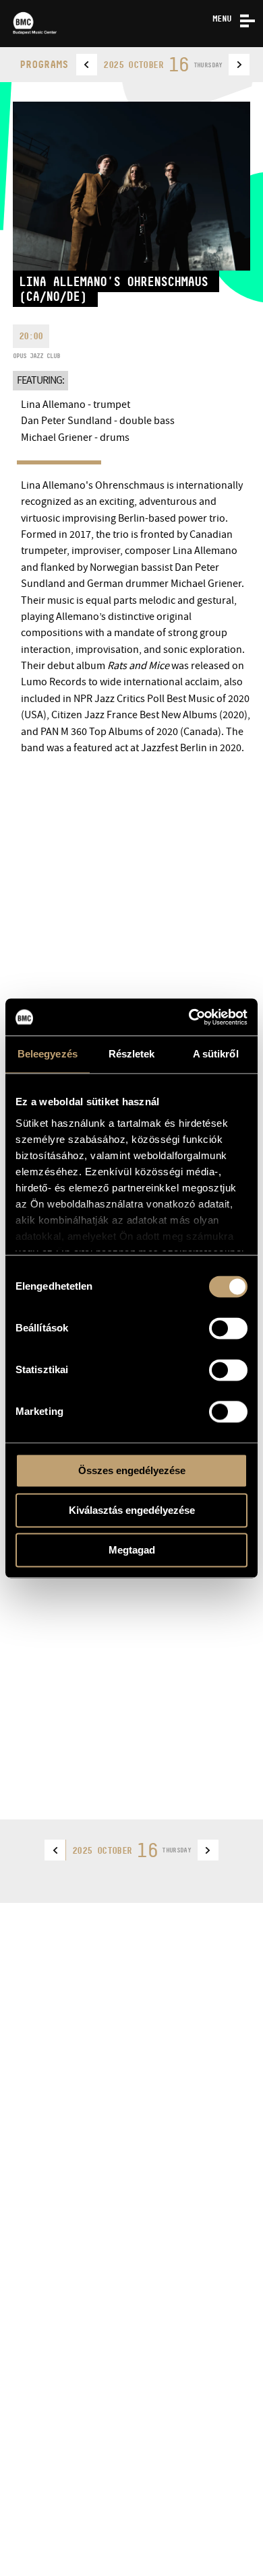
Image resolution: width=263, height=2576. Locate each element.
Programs (44, 64)
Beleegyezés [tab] (48, 1054)
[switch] (228, 1328)
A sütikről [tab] (216, 1054)
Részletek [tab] (132, 1054)
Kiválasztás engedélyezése (132, 1510)
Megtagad (132, 1550)
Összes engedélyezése (132, 1470)
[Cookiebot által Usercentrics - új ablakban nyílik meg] (189, 1017)
